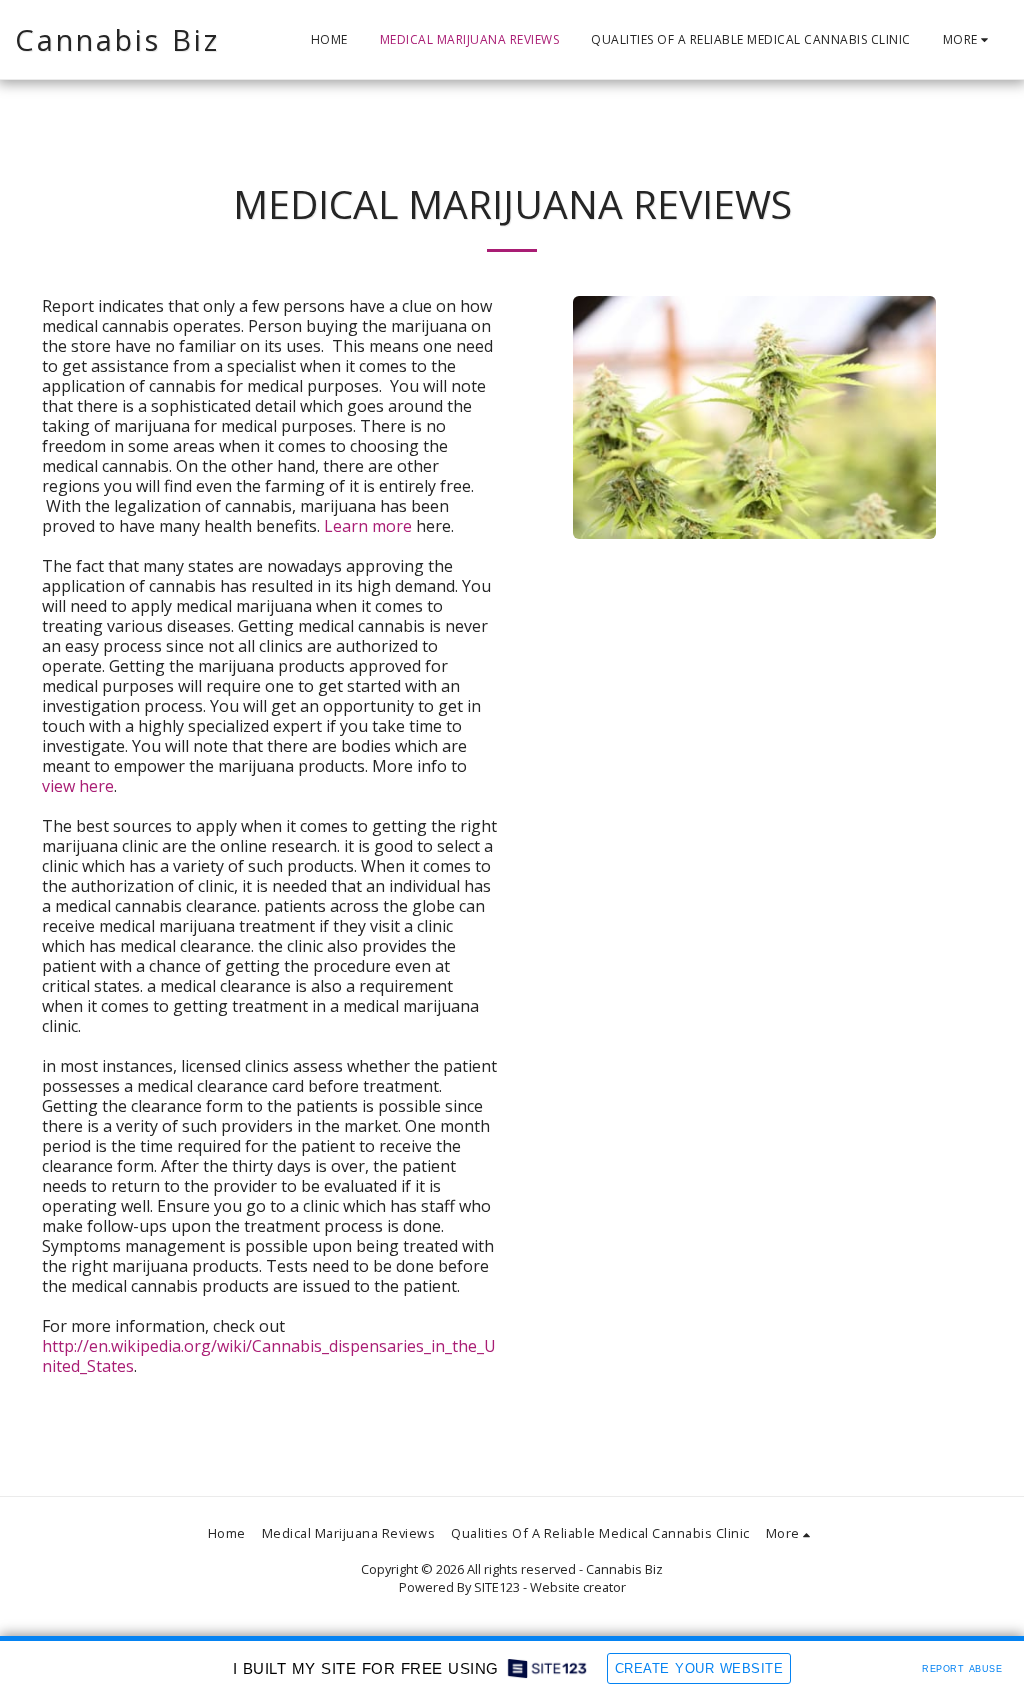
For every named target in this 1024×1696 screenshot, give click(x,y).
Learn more (368, 526)
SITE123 (497, 1587)
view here (78, 786)
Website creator (578, 1587)
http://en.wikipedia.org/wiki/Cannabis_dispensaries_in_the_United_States (269, 1356)
